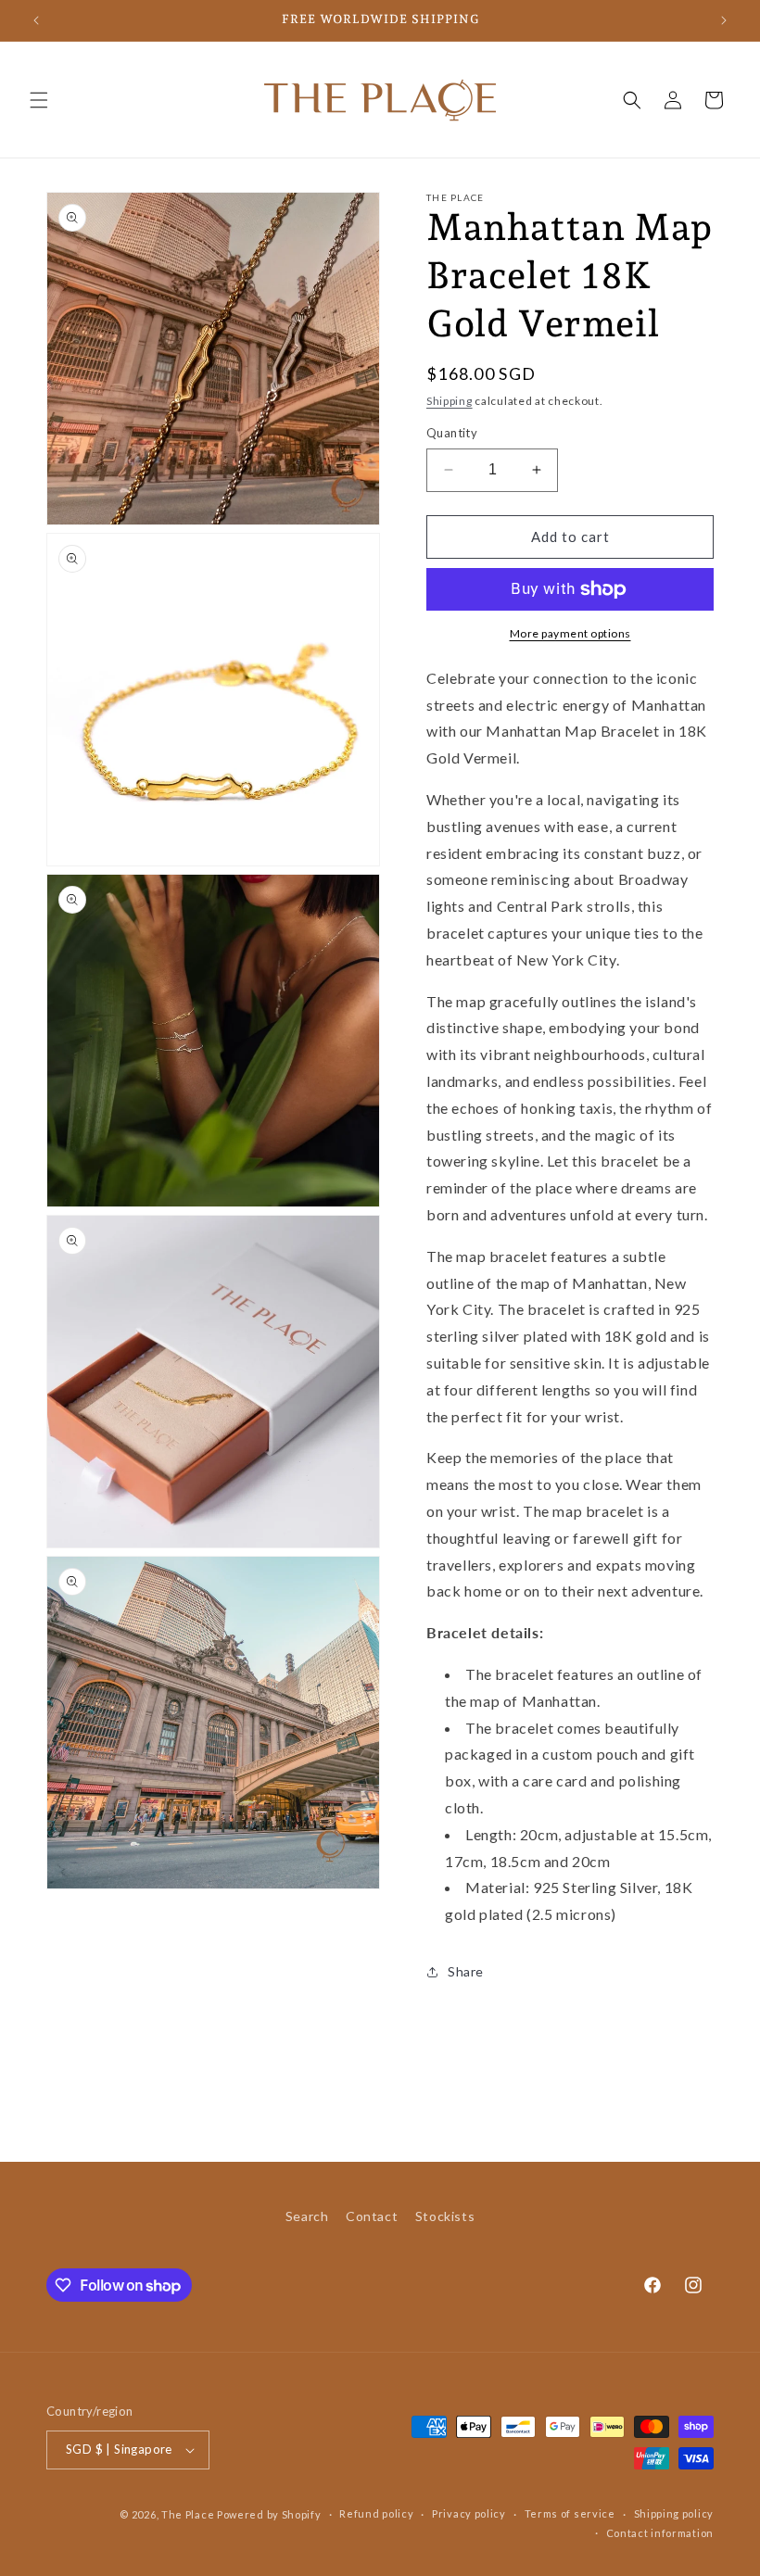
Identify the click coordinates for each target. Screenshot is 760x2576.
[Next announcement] (724, 20)
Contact (372, 2216)
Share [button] (466, 1971)
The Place (188, 2514)
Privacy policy (469, 2513)
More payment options (570, 633)
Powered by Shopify (269, 2514)
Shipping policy (674, 2513)
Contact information (660, 2533)
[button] (39, 100)
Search (307, 2216)
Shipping (450, 401)
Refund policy (376, 2513)
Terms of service (570, 2513)
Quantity (452, 433)
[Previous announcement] (36, 20)
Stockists (445, 2216)
